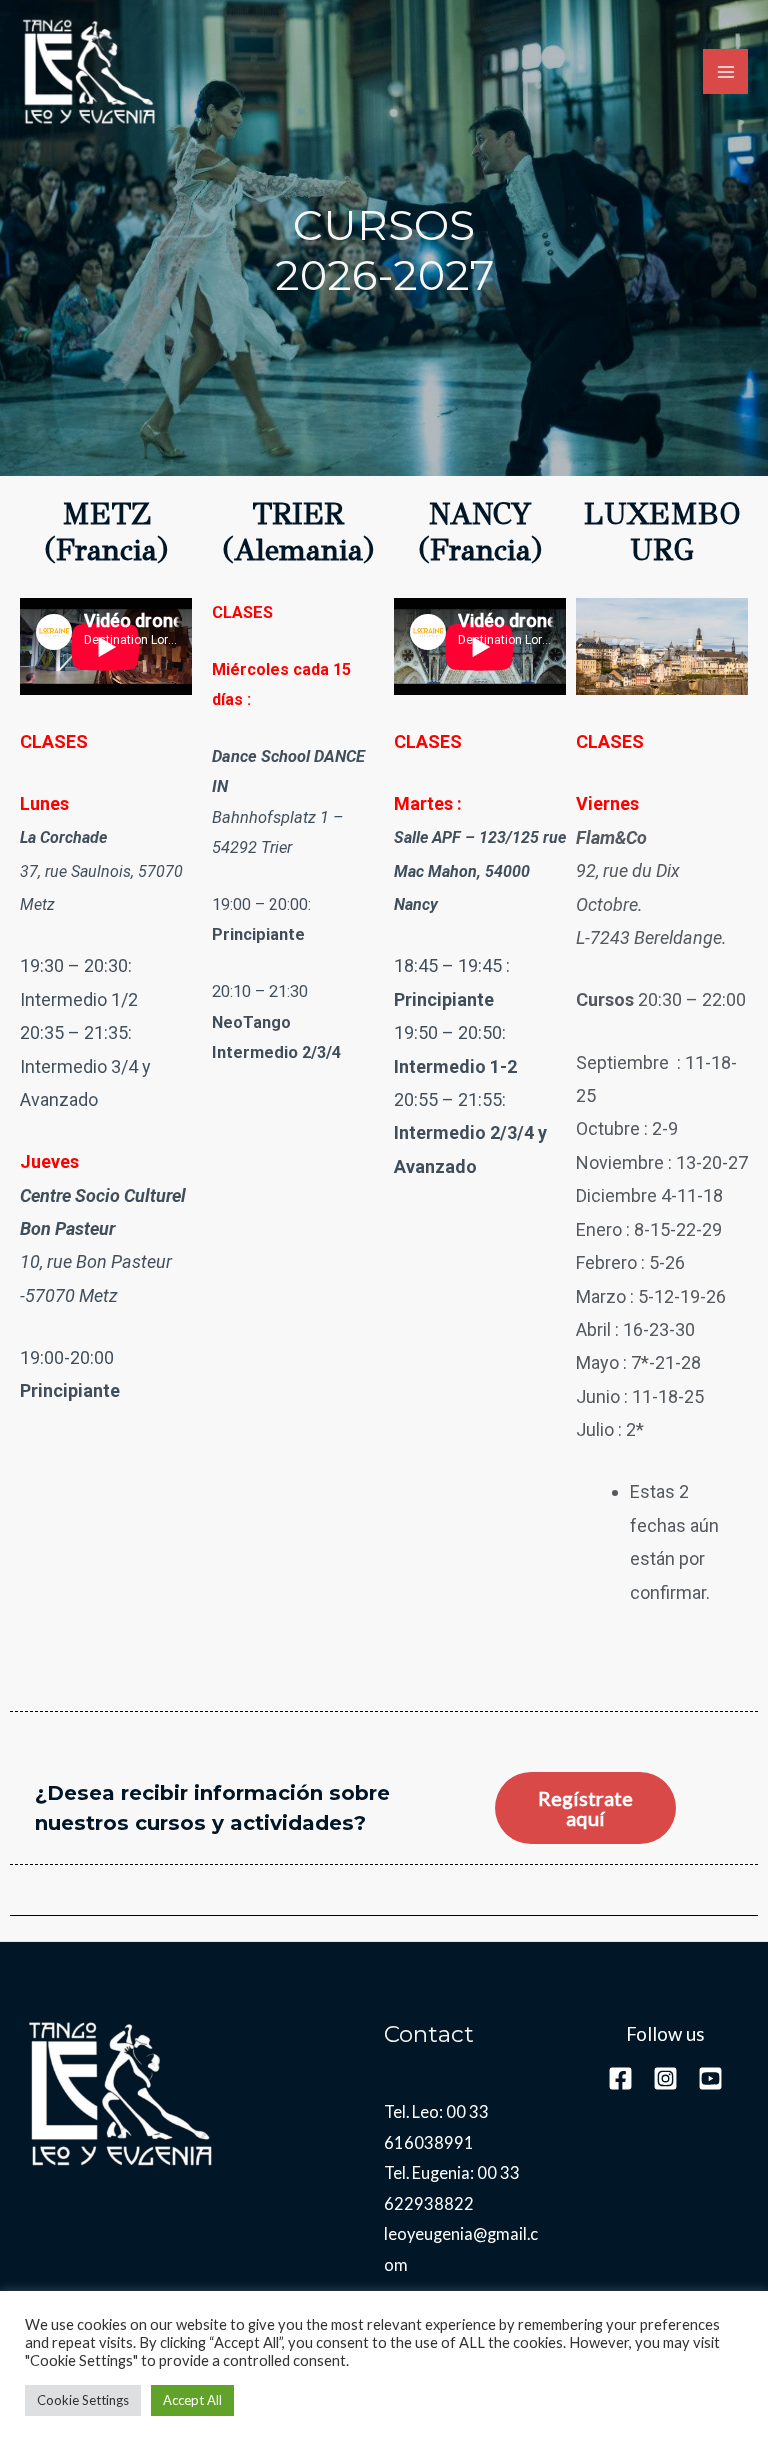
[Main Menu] (725, 71)
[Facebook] (620, 2078)
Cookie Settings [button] (83, 2400)
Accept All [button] (192, 2400)
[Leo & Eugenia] (90, 71)
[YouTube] (710, 2078)
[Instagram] (665, 2078)
